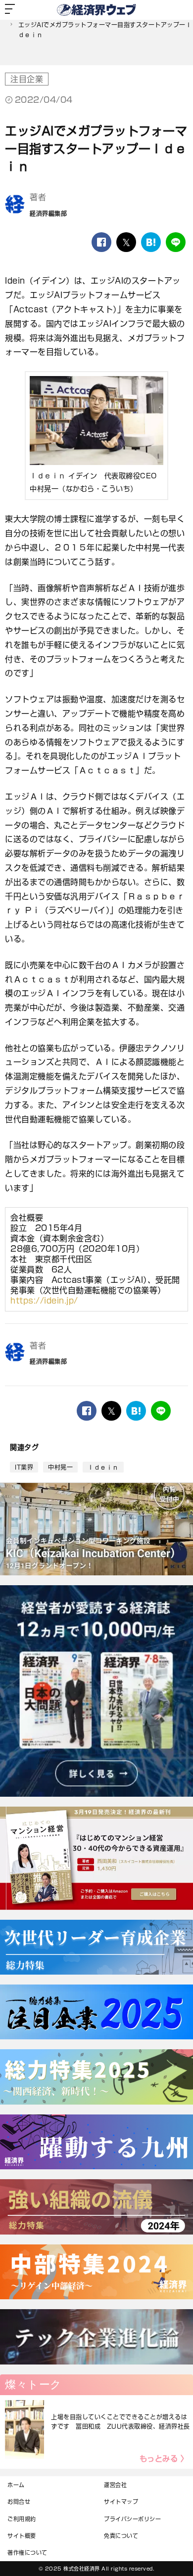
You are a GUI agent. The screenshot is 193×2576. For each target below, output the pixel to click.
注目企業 (27, 79)
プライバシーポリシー (132, 2519)
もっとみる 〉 (164, 2459)
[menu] (10, 10)
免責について (121, 2536)
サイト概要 (22, 2536)
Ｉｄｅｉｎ (103, 1467)
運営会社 (115, 2485)
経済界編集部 (48, 213)
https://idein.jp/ (44, 1301)
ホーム (16, 2485)
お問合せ (19, 2502)
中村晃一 (60, 1467)
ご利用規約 (22, 2519)
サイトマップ (121, 2502)
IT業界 (24, 1467)
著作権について (27, 2553)
